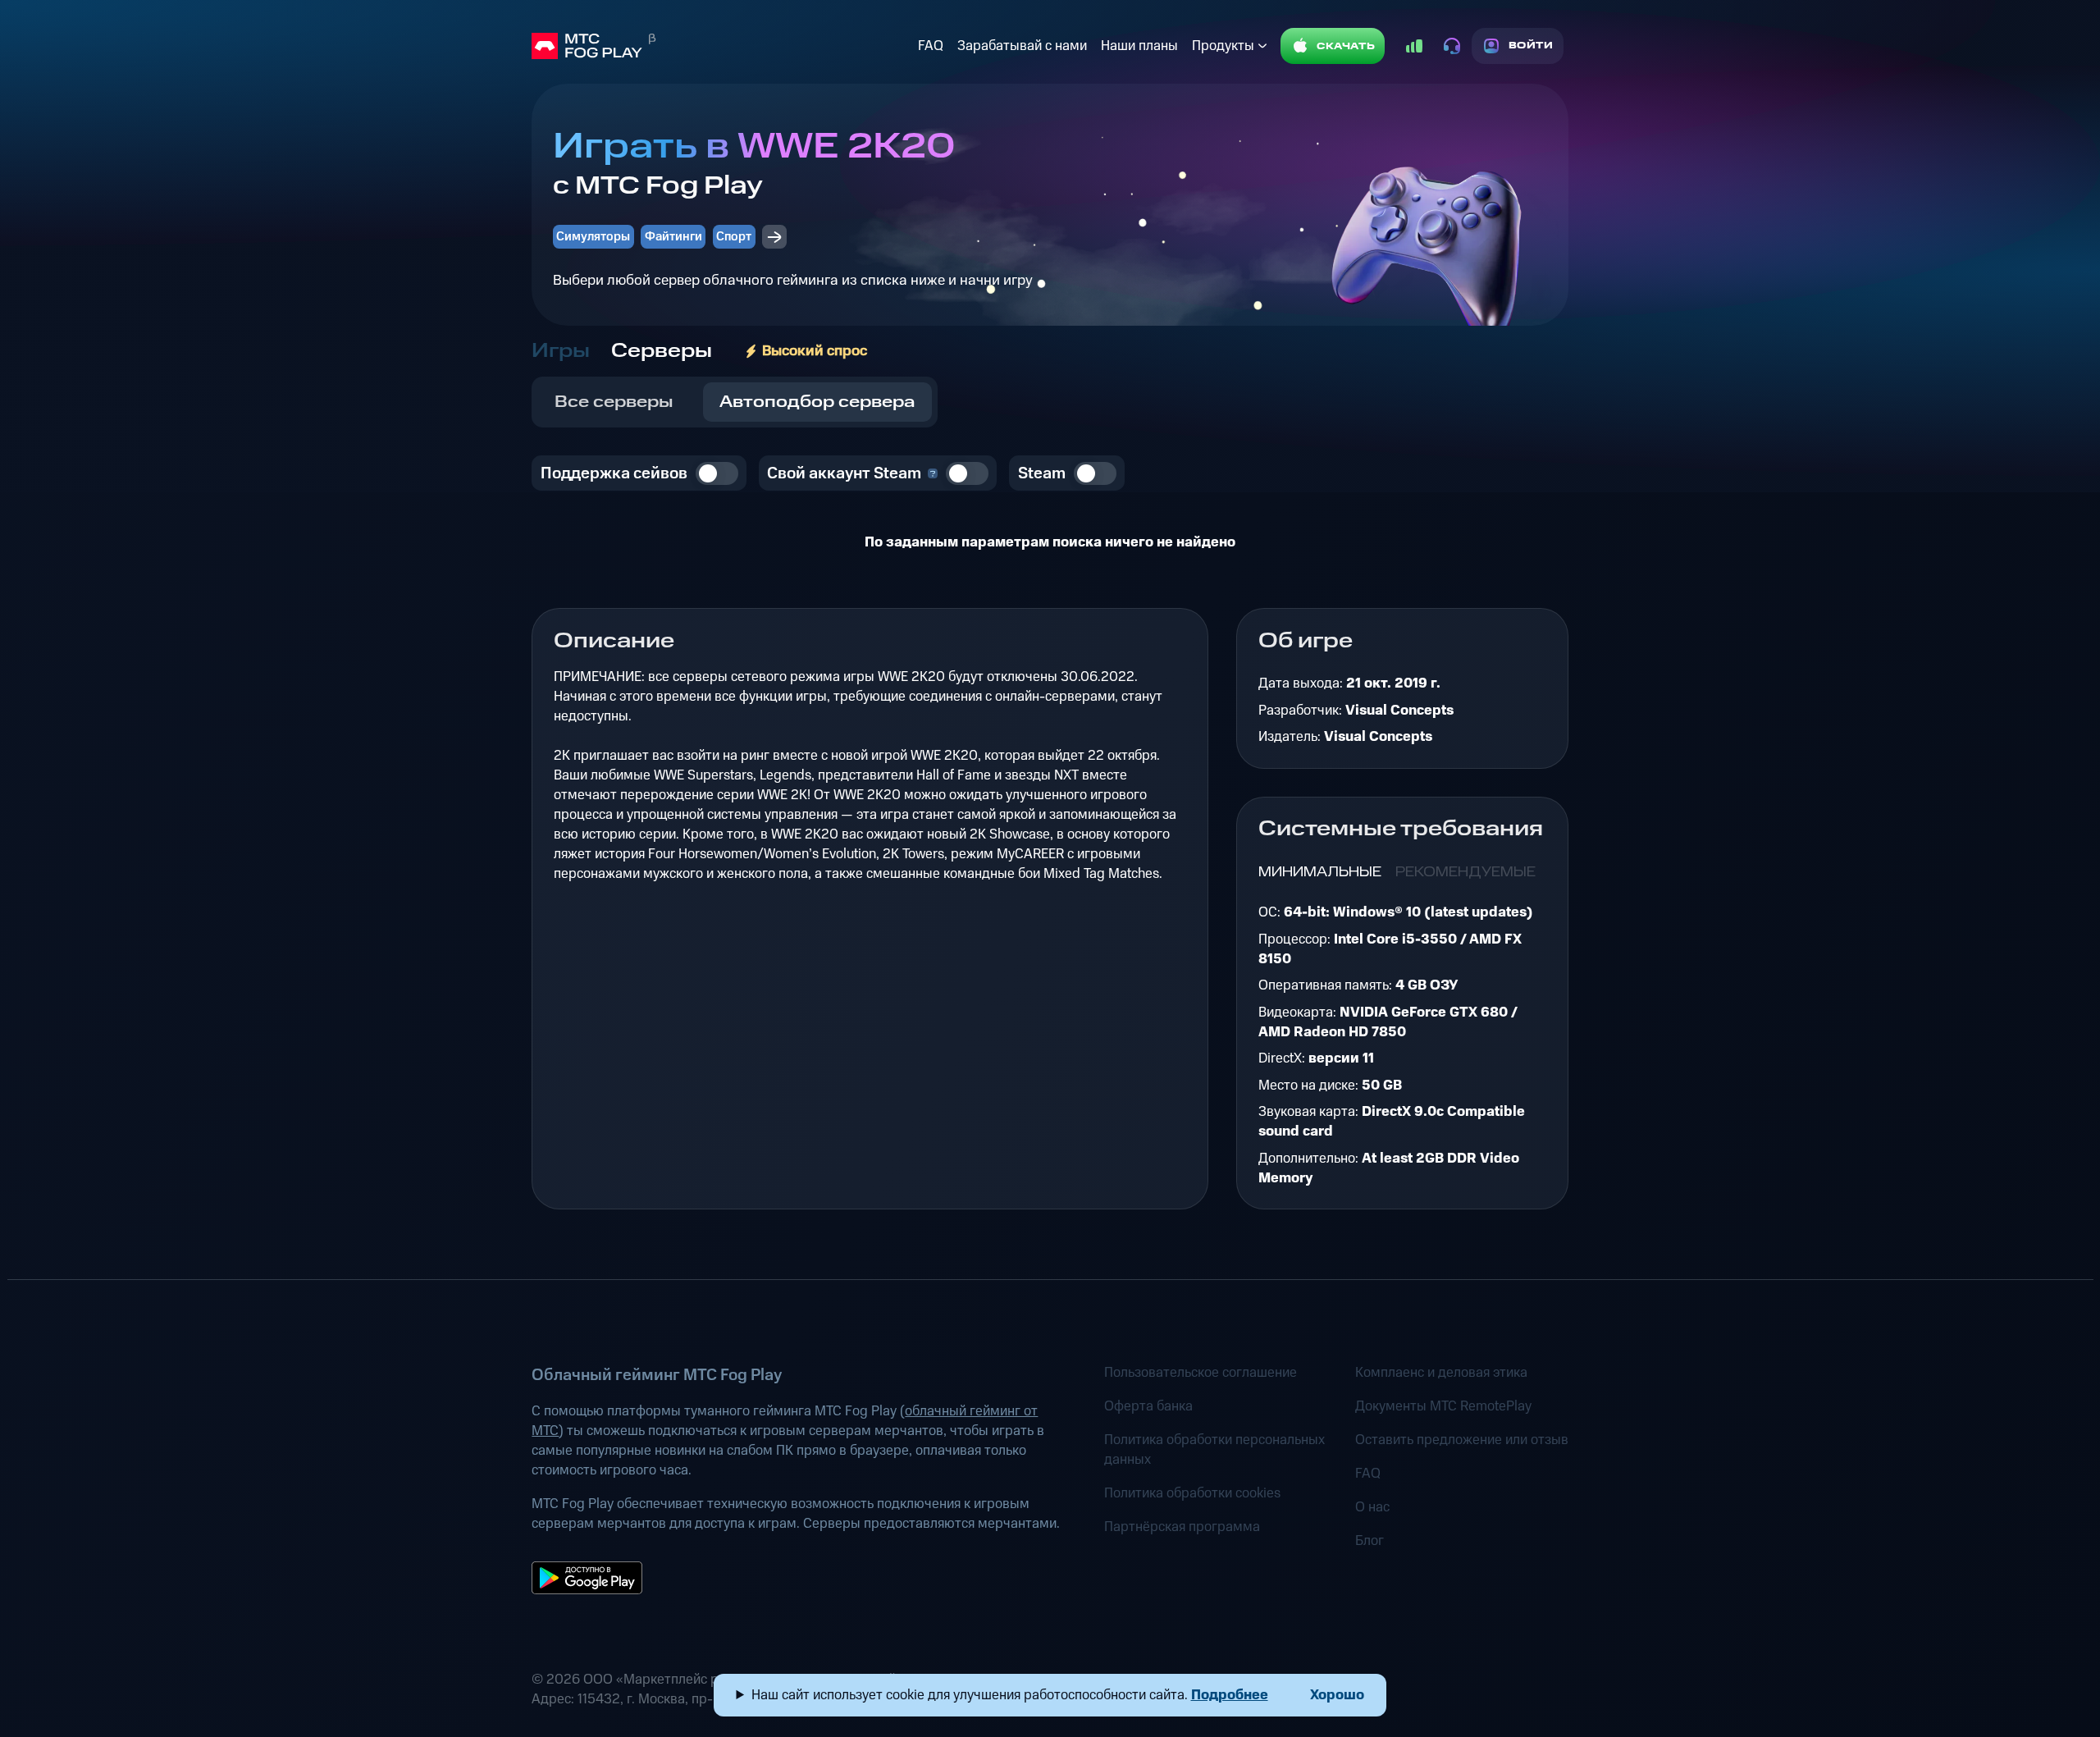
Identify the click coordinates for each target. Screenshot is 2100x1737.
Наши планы (1139, 46)
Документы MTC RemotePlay (1443, 1406)
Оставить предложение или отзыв (1462, 1440)
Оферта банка (1148, 1406)
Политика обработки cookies (1192, 1493)
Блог (1370, 1541)
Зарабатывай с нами (1022, 46)
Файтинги (673, 237)
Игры (561, 351)
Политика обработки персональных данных (1214, 1450)
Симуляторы (593, 237)
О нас (1372, 1507)
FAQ (931, 46)
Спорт (734, 237)
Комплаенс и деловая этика (1441, 1373)
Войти (1531, 46)
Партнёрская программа (1182, 1527)
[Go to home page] (721, 46)
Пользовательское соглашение (1201, 1373)
